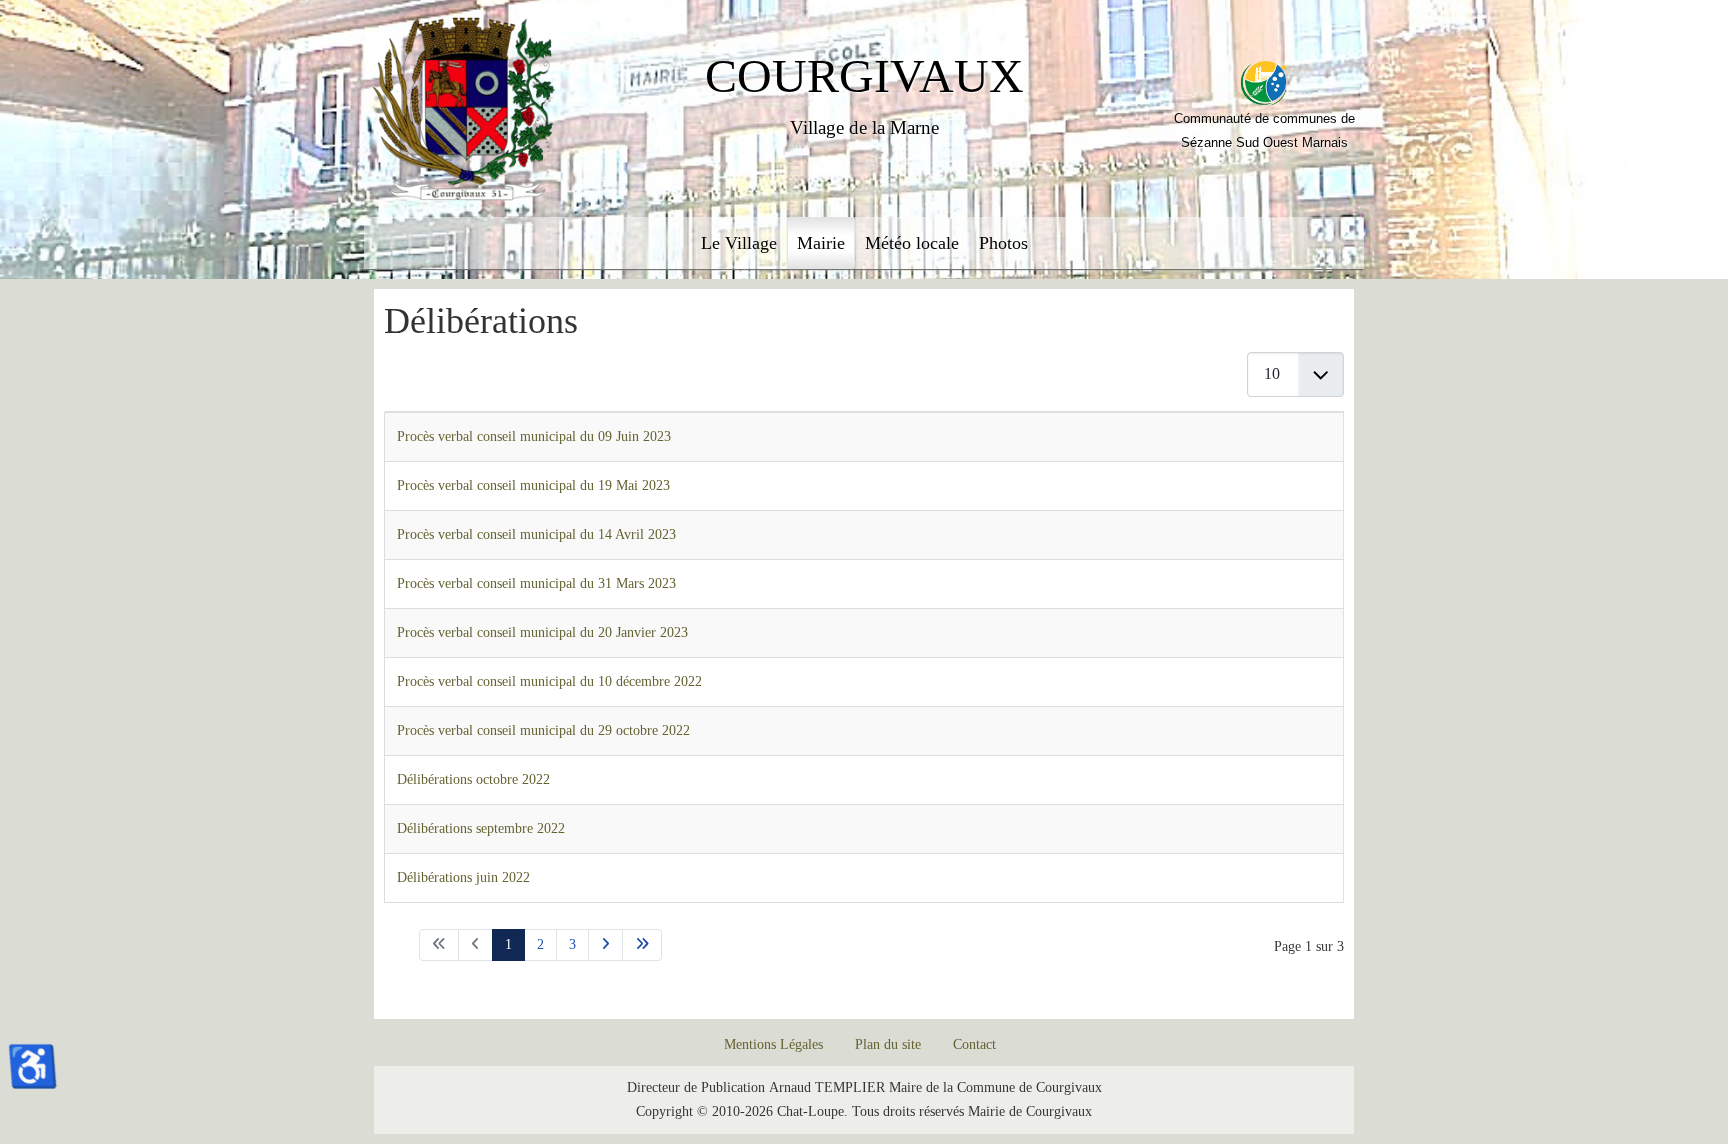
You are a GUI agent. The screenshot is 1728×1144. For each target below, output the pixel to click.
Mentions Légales (773, 1044)
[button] (1658, 1074)
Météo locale (912, 243)
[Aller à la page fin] (642, 945)
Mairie (821, 243)
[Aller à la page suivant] (605, 945)
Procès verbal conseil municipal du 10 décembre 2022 (549, 681)
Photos (1003, 243)
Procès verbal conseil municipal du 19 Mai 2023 (533, 485)
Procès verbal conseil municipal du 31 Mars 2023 (536, 583)
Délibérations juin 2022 (463, 877)
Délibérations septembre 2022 (481, 828)
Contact (974, 1044)
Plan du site (888, 1044)
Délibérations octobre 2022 (473, 779)
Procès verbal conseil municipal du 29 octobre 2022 (543, 730)
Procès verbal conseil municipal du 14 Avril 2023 (536, 534)
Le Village (739, 243)
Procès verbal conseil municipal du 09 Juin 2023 (534, 436)
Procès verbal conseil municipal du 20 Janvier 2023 (542, 632)
